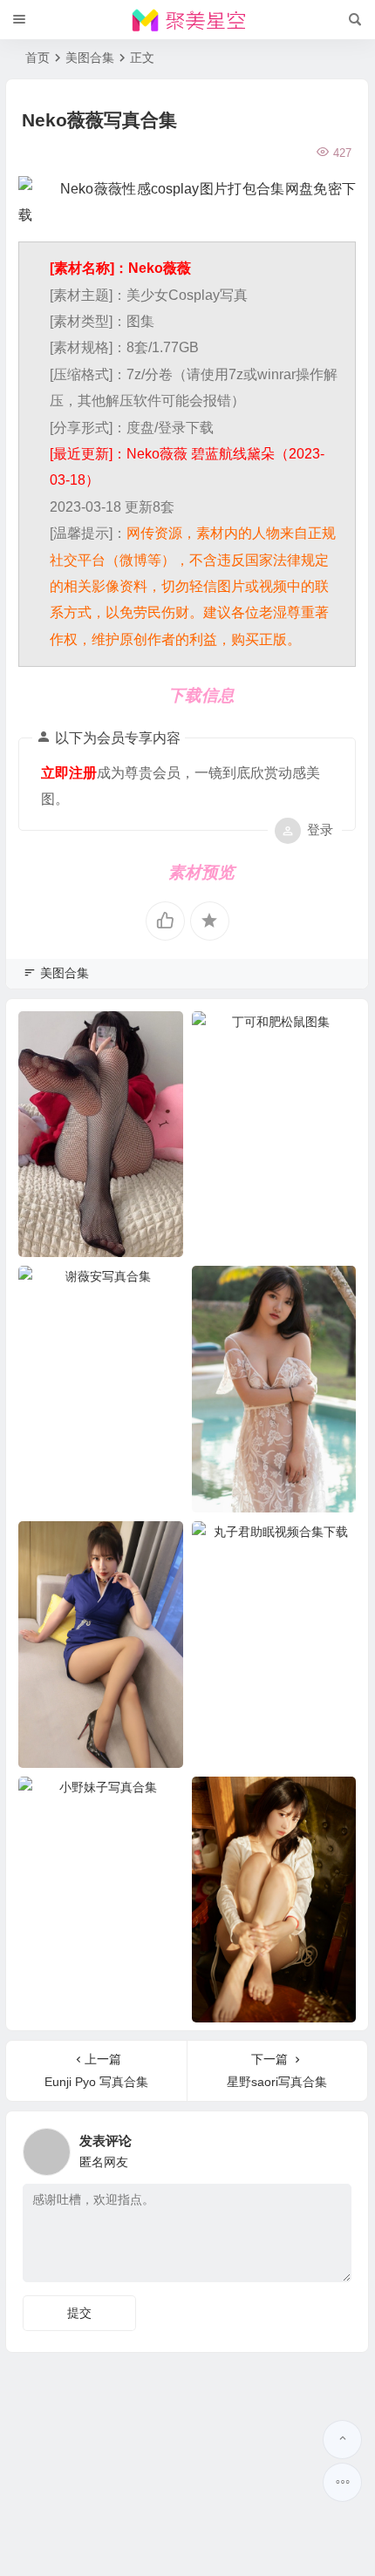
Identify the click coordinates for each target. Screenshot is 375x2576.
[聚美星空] (187, 20)
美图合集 (90, 58)
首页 (37, 58)
